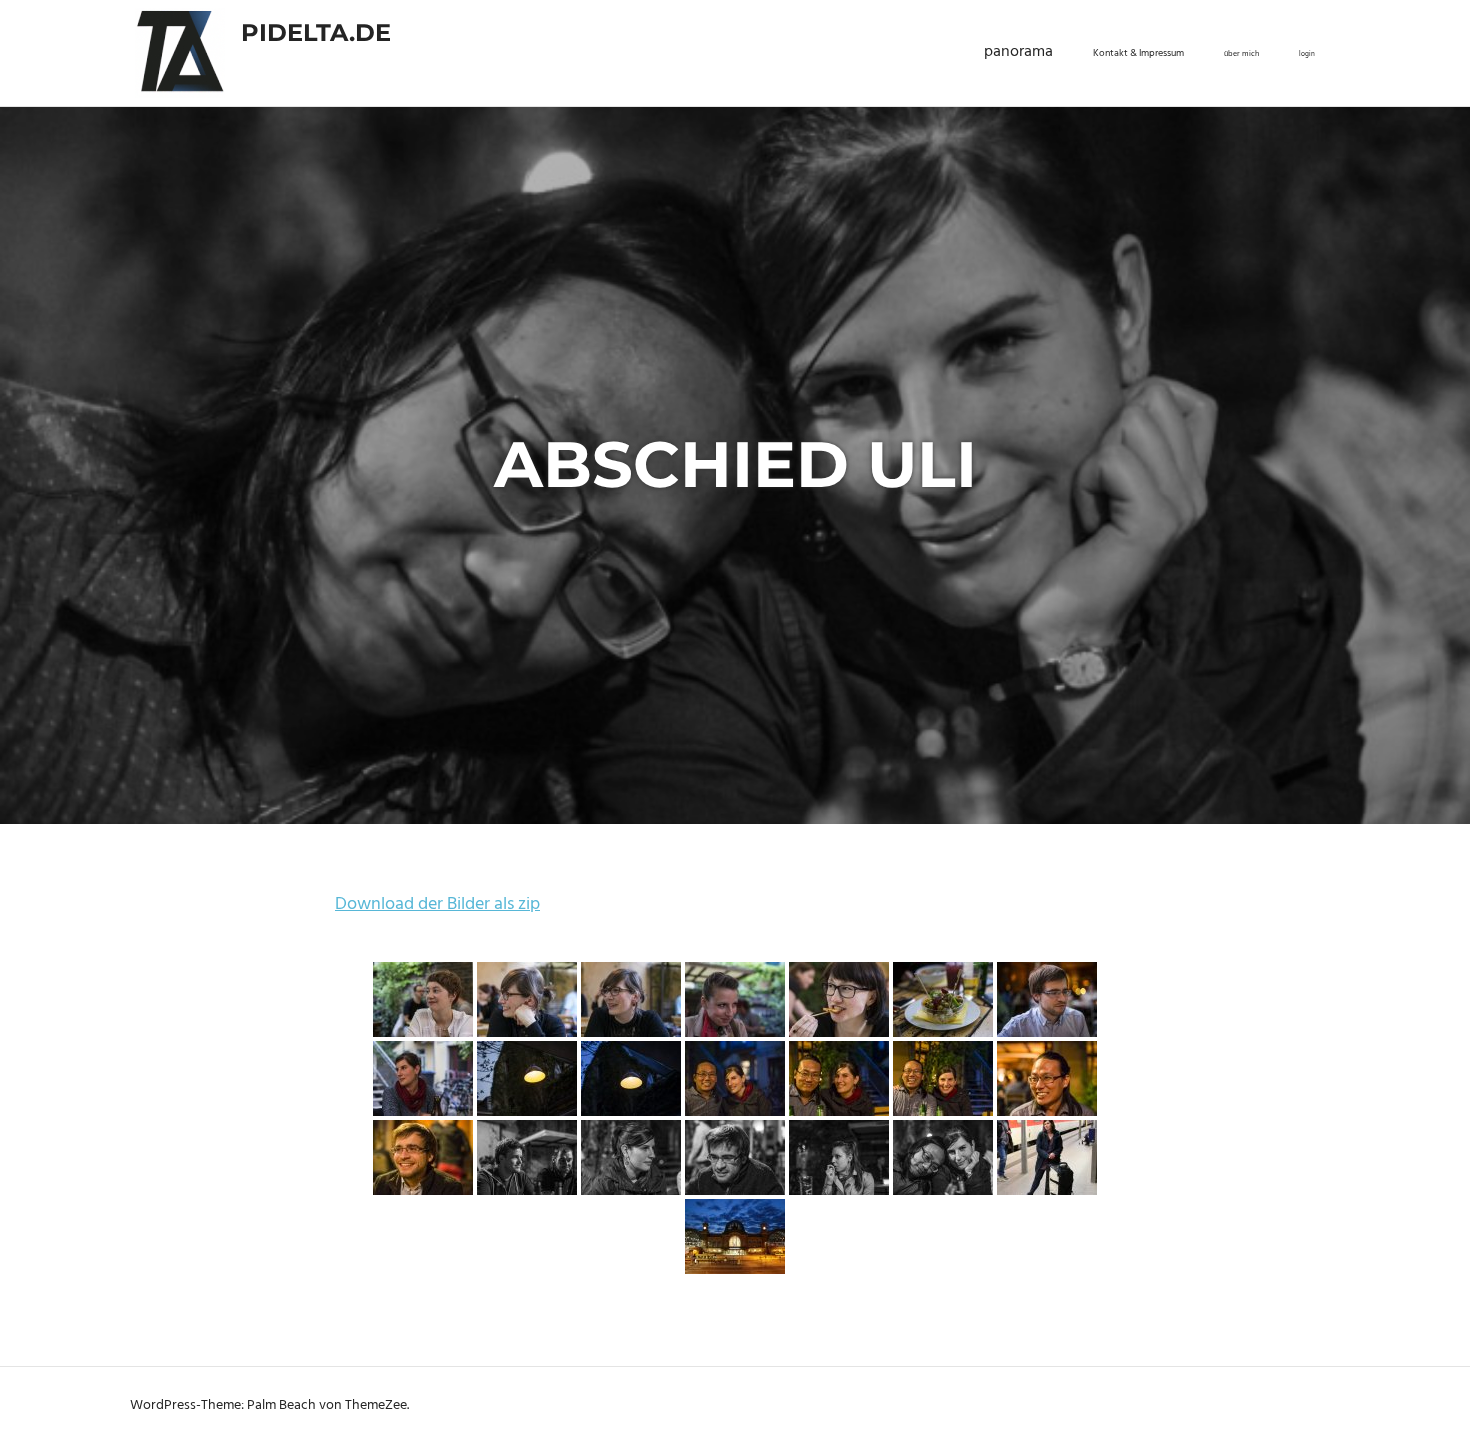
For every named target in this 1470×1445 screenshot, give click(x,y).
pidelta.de (316, 32)
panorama (1018, 52)
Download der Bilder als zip (437, 904)
